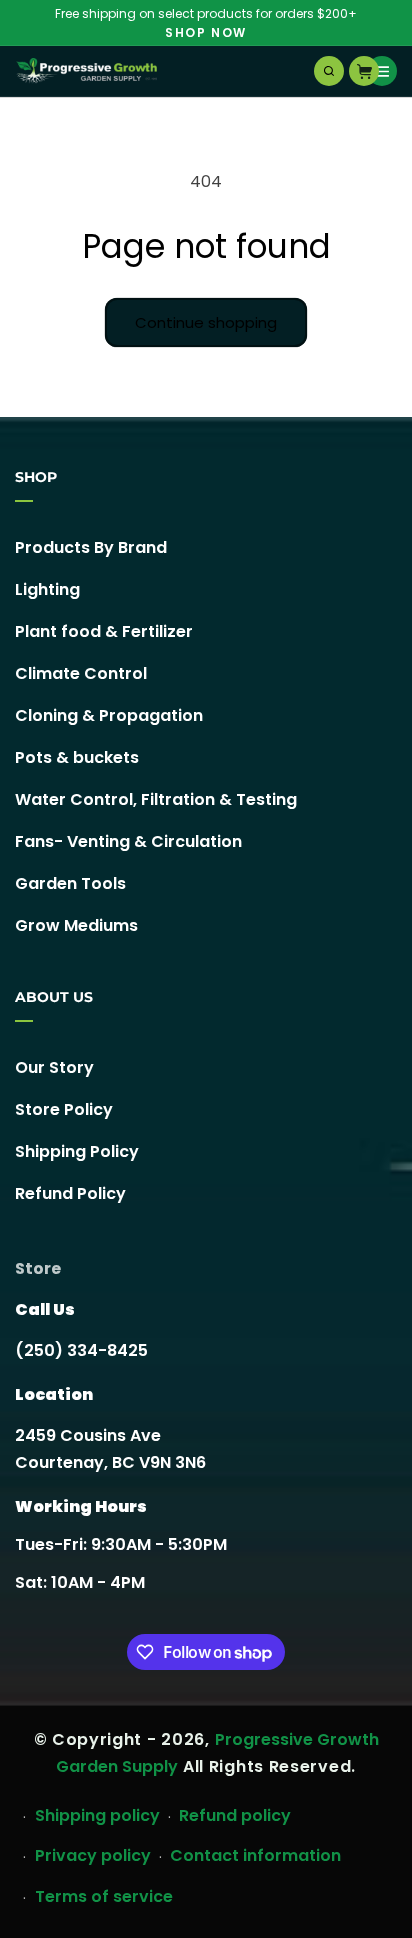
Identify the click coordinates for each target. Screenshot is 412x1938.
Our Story (54, 1067)
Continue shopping (206, 322)
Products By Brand (91, 547)
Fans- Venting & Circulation (128, 841)
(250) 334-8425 (81, 1350)
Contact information (255, 1855)
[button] (329, 71)
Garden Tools (70, 883)
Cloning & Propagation (109, 715)
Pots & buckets (77, 757)
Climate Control (81, 673)
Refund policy (235, 1815)
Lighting (47, 589)
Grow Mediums (76, 925)
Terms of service (104, 1896)
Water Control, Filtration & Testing (156, 799)
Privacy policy (93, 1855)
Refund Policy (70, 1193)
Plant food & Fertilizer (104, 631)
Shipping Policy (77, 1151)
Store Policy (64, 1109)
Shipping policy (97, 1815)
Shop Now (206, 32)
